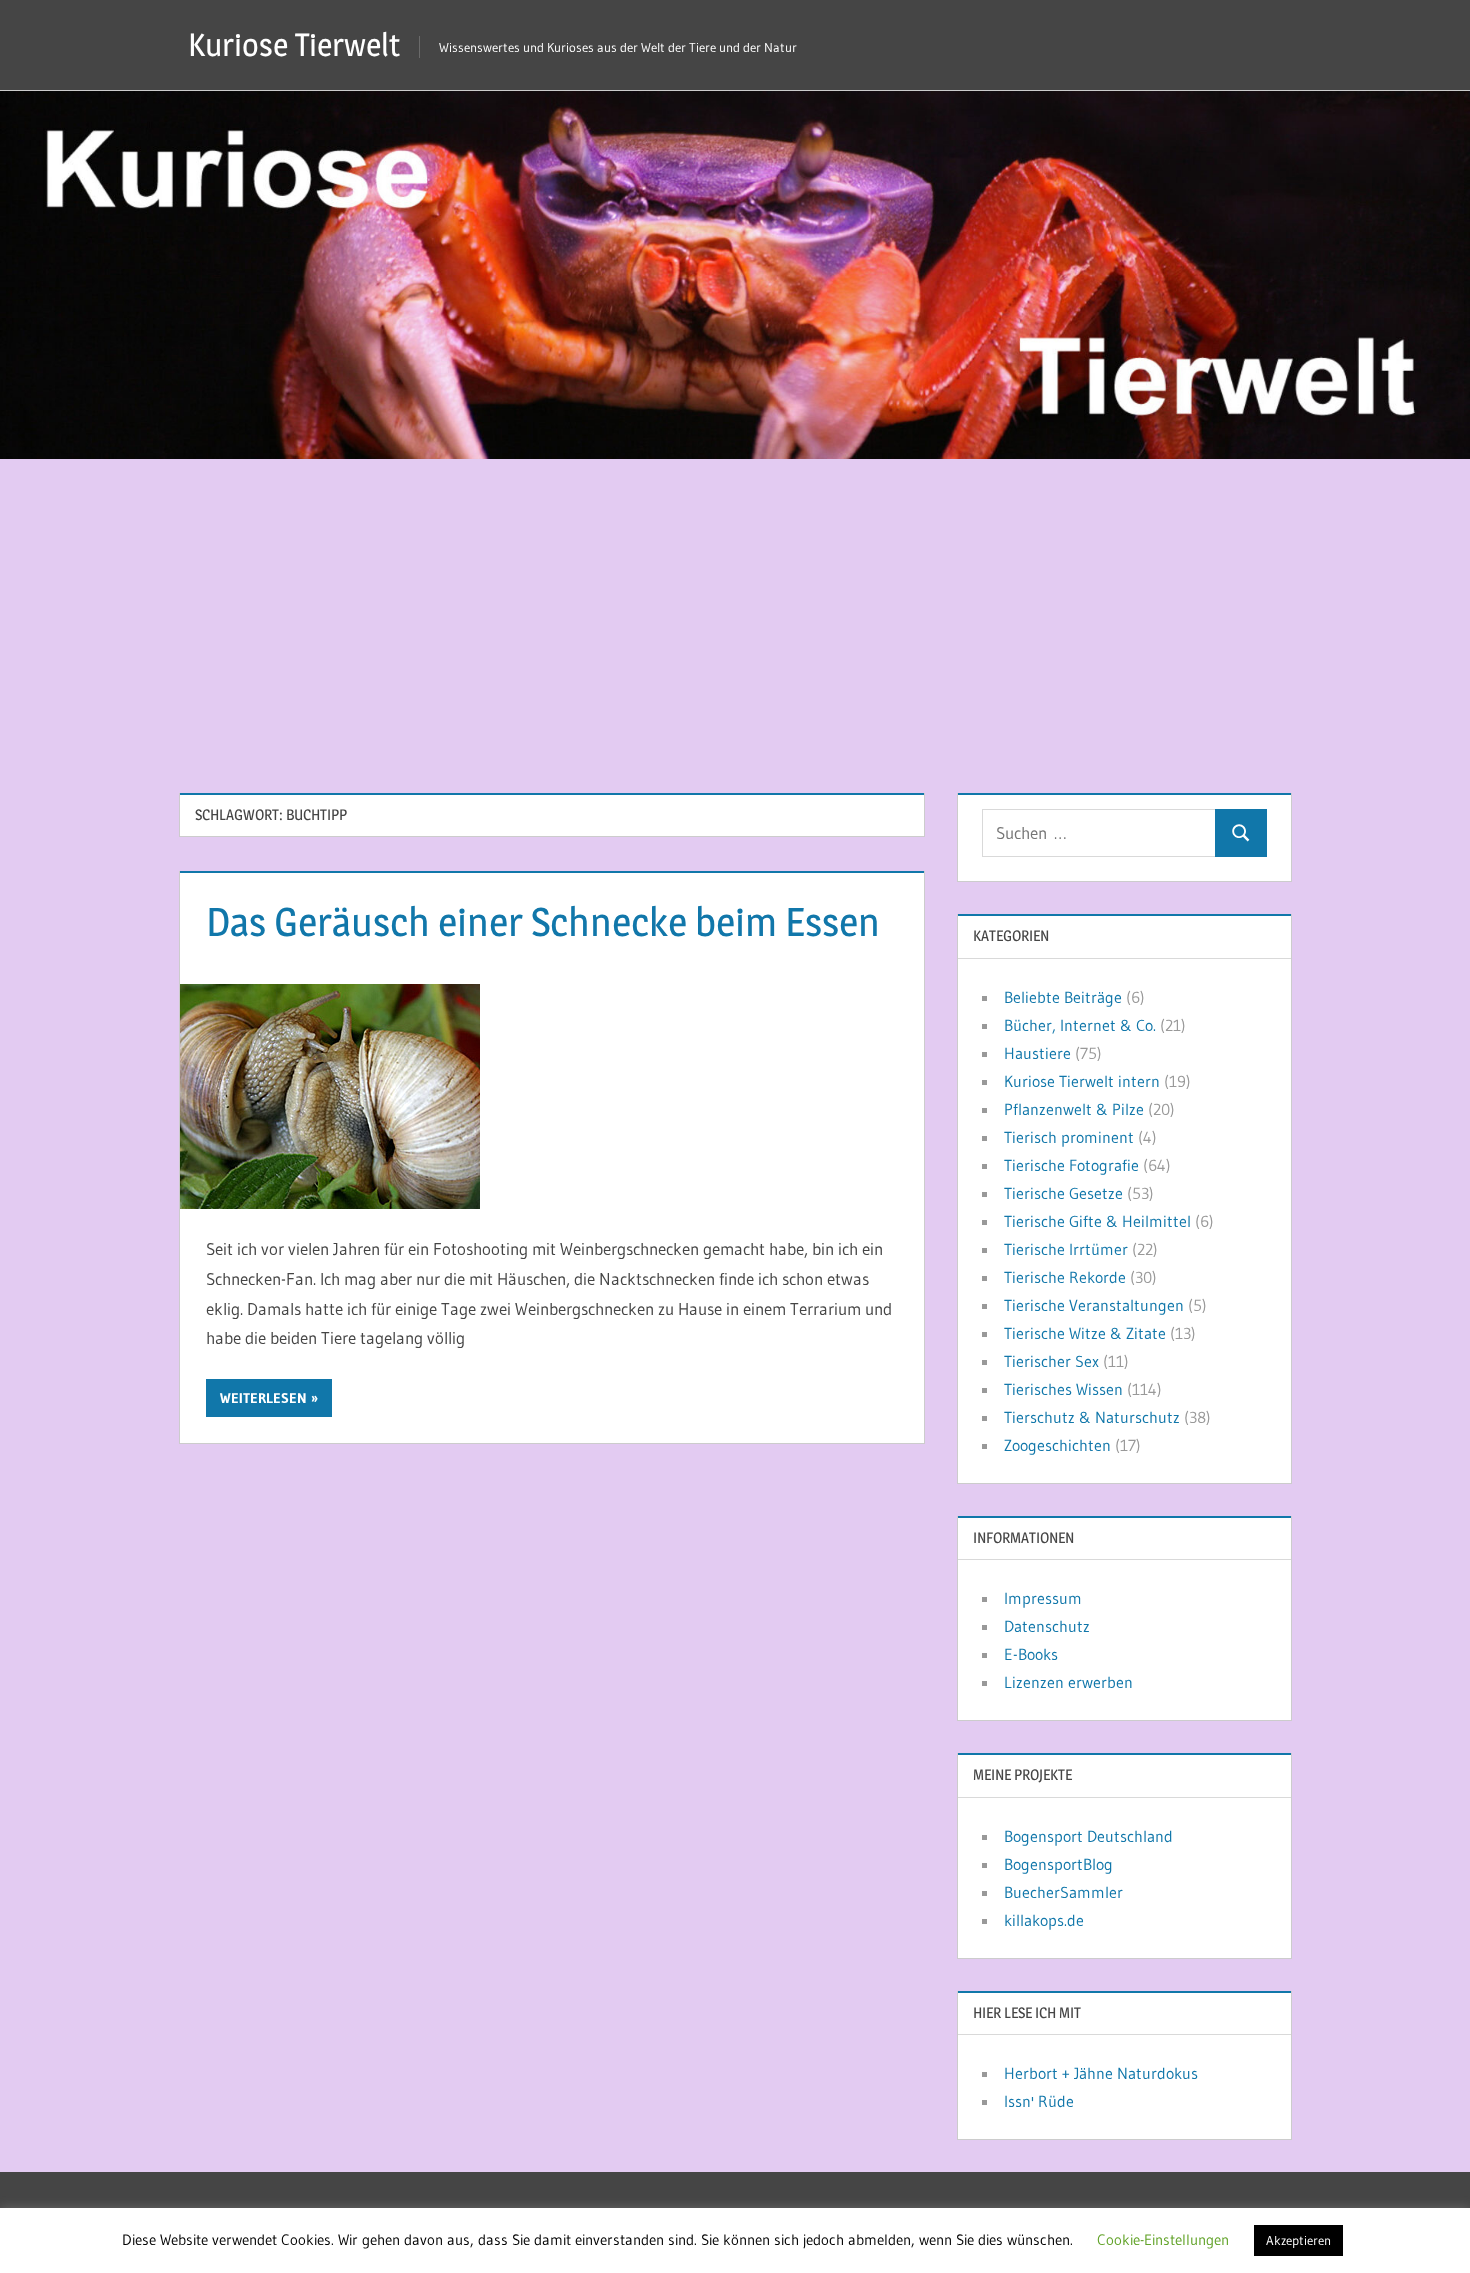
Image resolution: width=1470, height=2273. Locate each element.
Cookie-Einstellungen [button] (1163, 2239)
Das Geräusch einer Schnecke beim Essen (543, 921)
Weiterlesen (263, 1398)
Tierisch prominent (1069, 1137)
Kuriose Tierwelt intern (1082, 1081)
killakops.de (1044, 1920)
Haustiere (1037, 1053)
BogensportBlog (1058, 1864)
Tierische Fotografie (1071, 1165)
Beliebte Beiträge (1063, 997)
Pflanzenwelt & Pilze (1074, 1109)
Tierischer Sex (1051, 1361)
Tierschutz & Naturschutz (1092, 1417)
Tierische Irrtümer (1066, 1249)
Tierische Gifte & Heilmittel (1097, 1221)
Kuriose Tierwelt (294, 44)
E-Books (1031, 1654)
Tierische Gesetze (1063, 1193)
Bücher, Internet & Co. (1080, 1025)
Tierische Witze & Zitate (1085, 1333)
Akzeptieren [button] (1298, 2240)
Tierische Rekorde (1065, 1277)
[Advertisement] (735, 609)
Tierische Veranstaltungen (1094, 1305)
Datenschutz (1047, 1626)
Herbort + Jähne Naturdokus (1101, 2073)
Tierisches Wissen (1063, 1389)
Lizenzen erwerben (1068, 1682)
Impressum (1043, 1598)
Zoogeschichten (1057, 1445)
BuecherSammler (1063, 1892)
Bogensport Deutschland (1088, 1836)
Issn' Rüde (1039, 2101)
